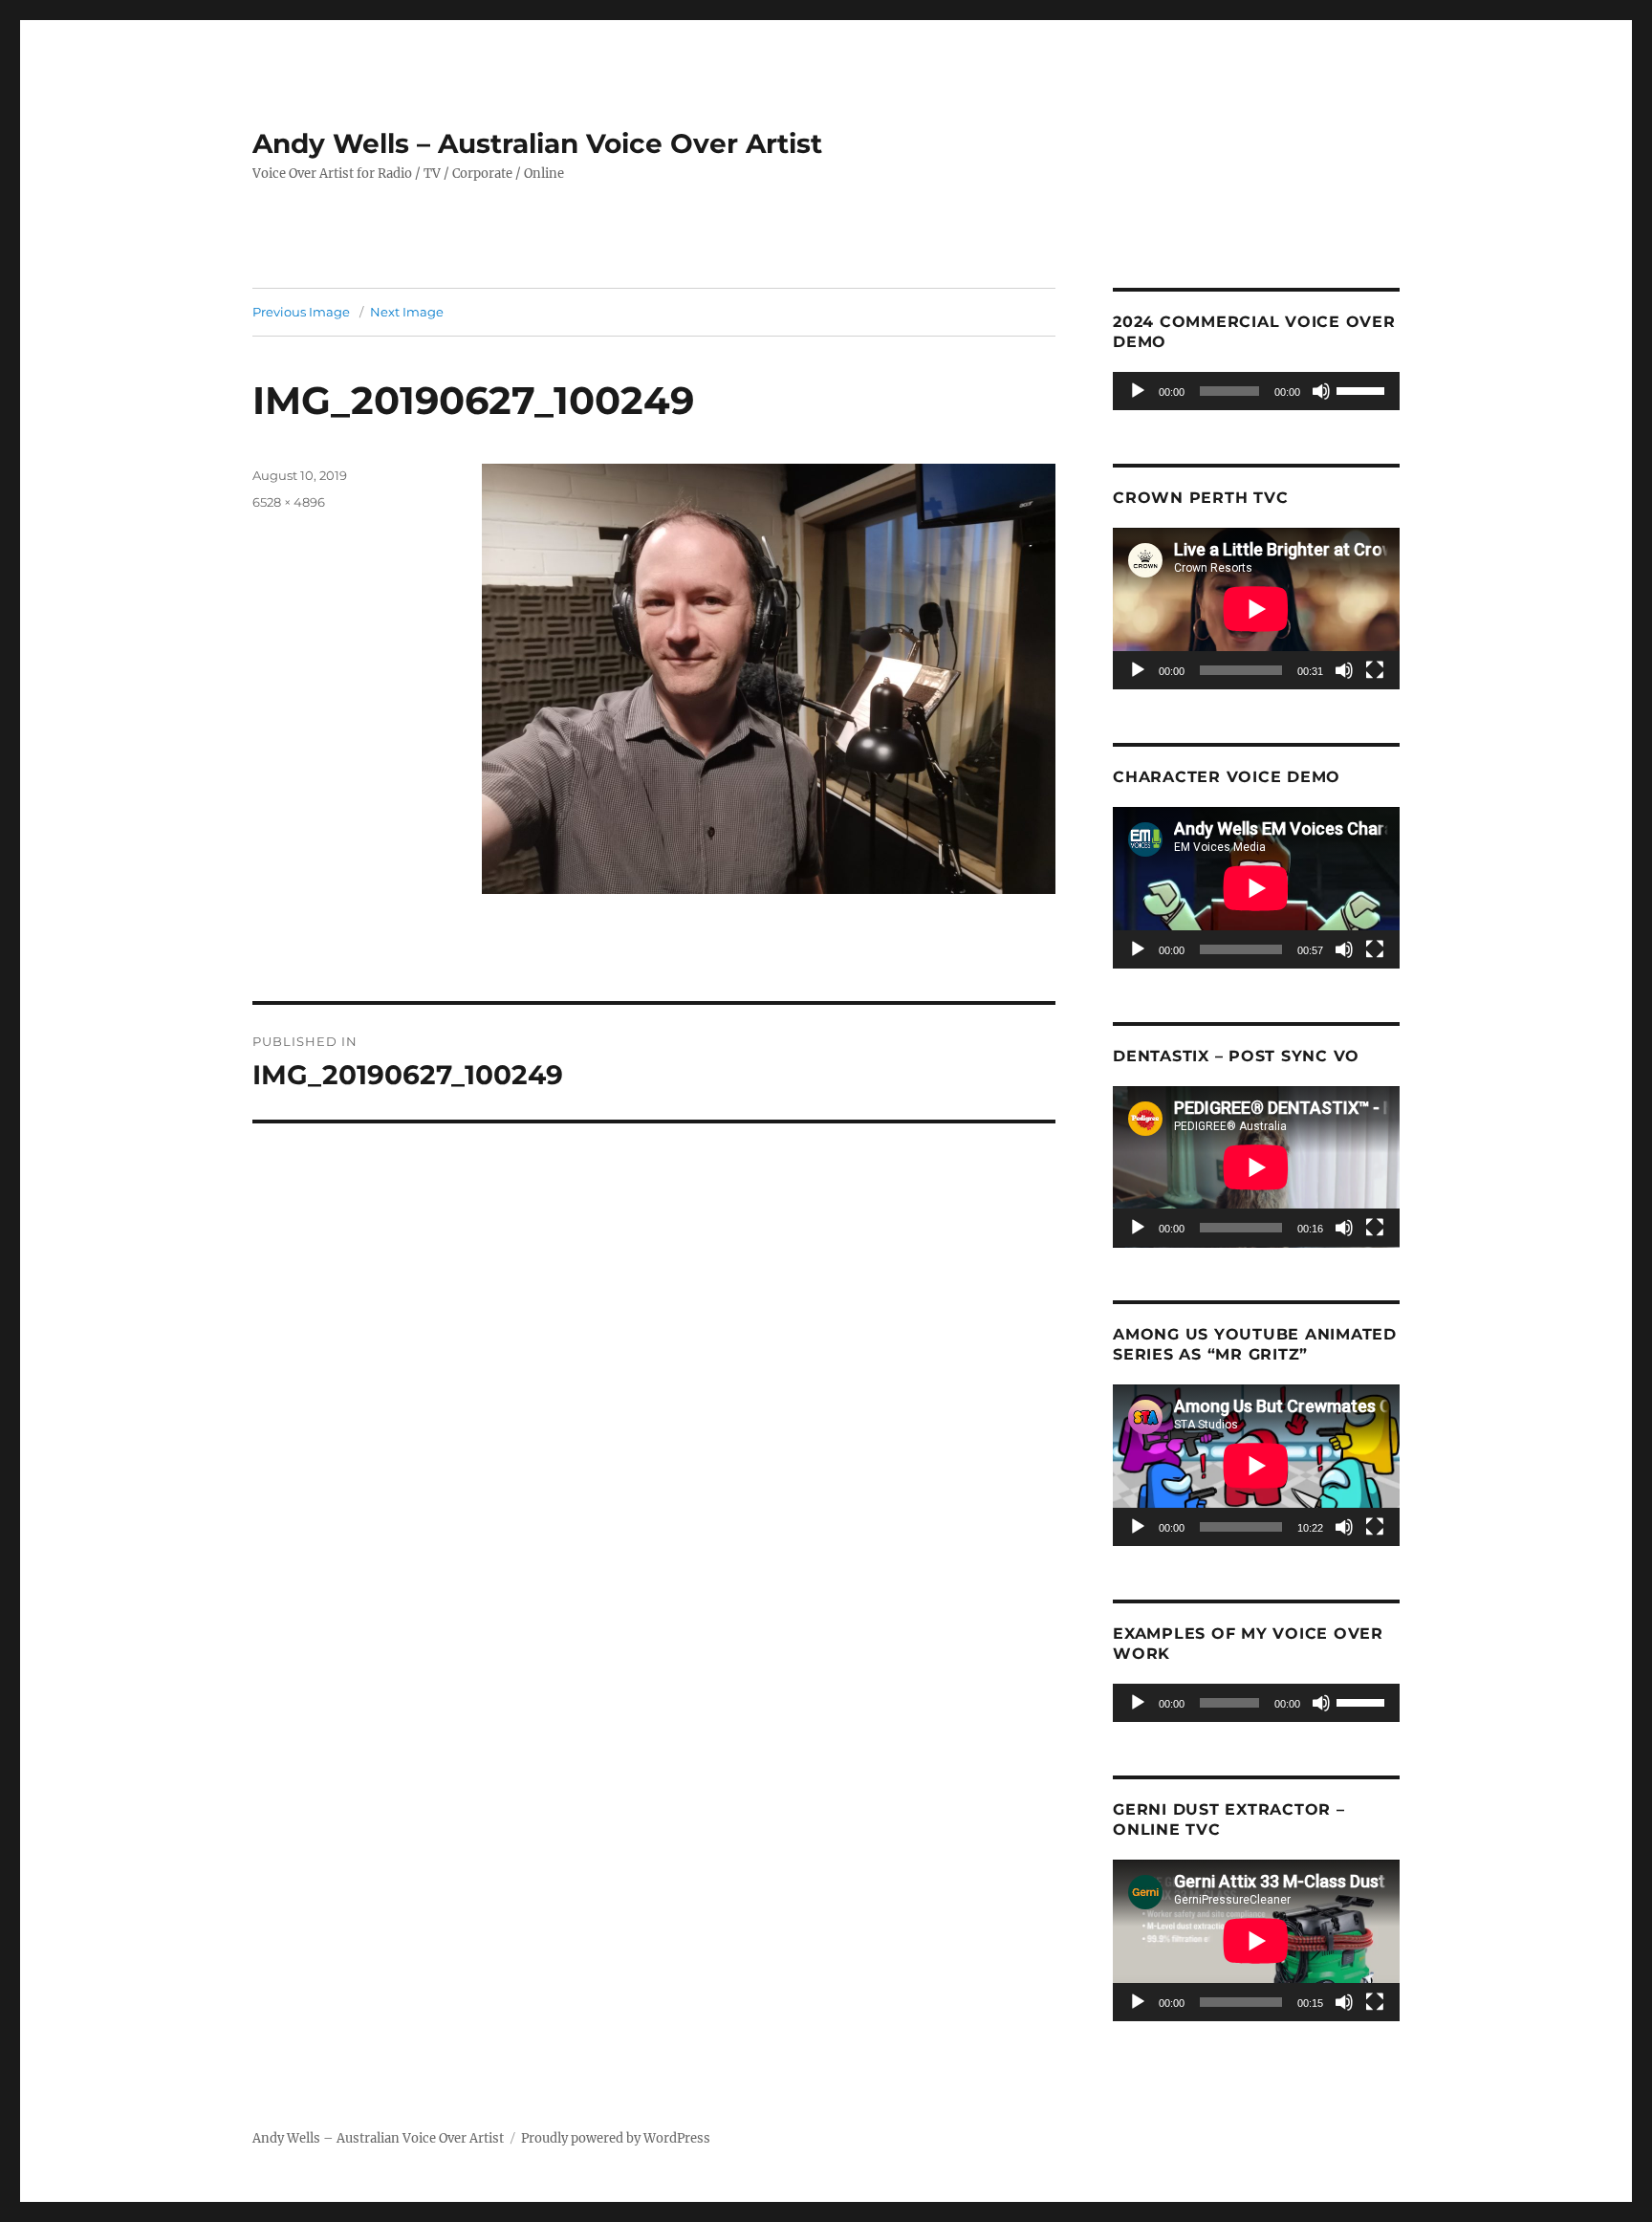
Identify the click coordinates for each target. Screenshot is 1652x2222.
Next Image (407, 312)
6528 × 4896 (289, 502)
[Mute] (1321, 391)
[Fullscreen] (1375, 670)
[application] (1256, 391)
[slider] (1363, 389)
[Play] (1138, 391)
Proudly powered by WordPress (616, 2138)
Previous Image (301, 312)
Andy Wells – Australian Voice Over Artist (537, 143)
